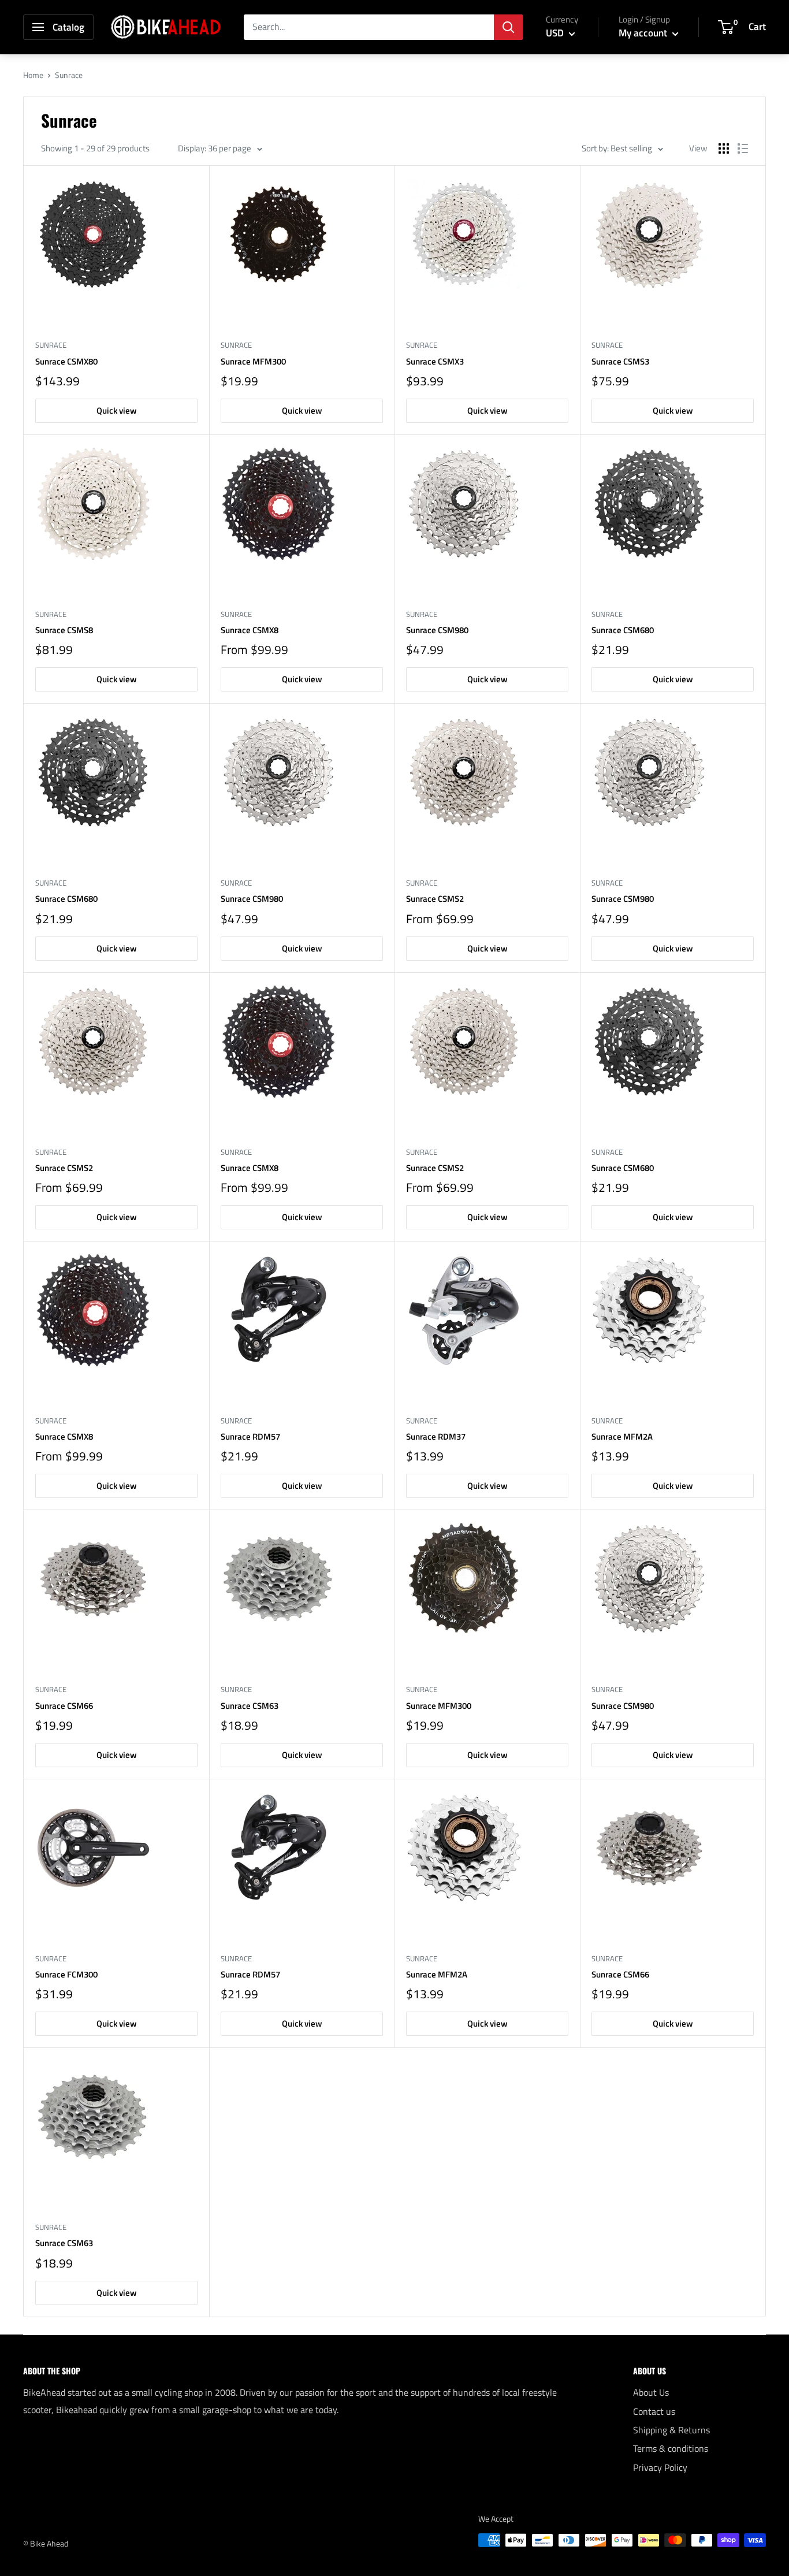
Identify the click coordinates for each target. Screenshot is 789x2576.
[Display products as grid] (724, 148)
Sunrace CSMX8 (250, 630)
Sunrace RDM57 (250, 1436)
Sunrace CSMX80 (66, 361)
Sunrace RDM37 (436, 1436)
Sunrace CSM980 (437, 630)
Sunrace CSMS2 (435, 899)
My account (644, 33)
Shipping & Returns (671, 2430)
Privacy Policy (660, 2467)
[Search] (508, 27)
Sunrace (51, 345)
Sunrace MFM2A (622, 1436)
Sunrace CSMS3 (620, 361)
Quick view (117, 410)
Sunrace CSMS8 (64, 630)
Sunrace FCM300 (66, 1974)
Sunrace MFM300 (253, 361)
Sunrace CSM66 (64, 1706)
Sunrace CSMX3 (435, 361)
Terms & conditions (671, 2448)
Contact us (654, 2411)
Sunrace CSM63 (250, 1706)
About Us (651, 2392)
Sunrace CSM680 (623, 630)
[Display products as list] (743, 148)
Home (33, 75)
